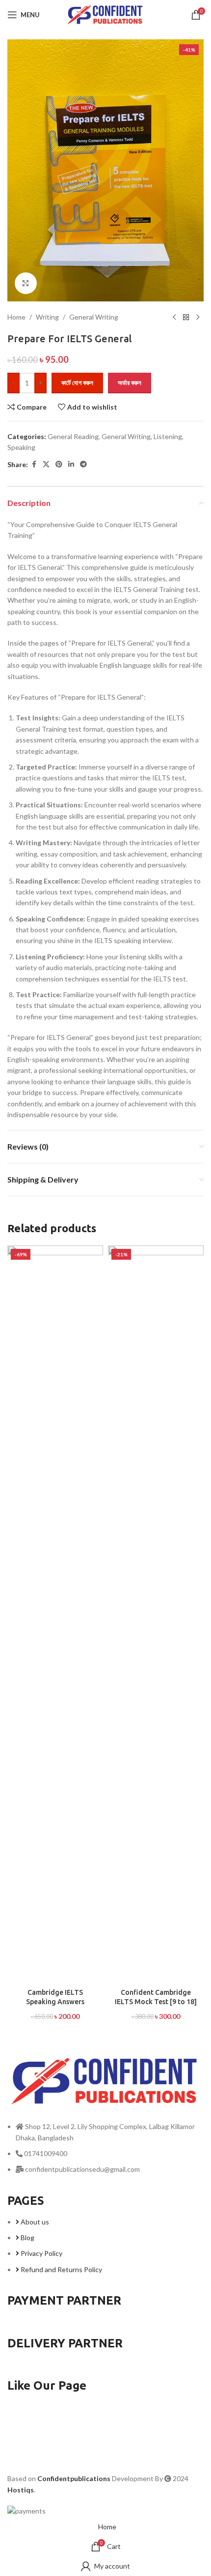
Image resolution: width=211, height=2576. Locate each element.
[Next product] (198, 317)
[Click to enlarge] (26, 283)
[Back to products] (186, 317)
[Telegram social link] (83, 464)
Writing (47, 317)
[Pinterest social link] (59, 464)
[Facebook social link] (34, 464)
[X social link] (46, 464)
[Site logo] (105, 14)
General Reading (73, 436)
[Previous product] (174, 317)
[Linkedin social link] (71, 464)
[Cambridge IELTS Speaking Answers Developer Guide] (55, 1614)
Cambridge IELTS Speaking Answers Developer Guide (55, 2002)
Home (16, 317)
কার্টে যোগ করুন (77, 383)
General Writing (94, 317)
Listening (168, 436)
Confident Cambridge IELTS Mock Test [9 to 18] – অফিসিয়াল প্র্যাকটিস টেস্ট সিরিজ (156, 2002)
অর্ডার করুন (130, 383)
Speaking (21, 447)
